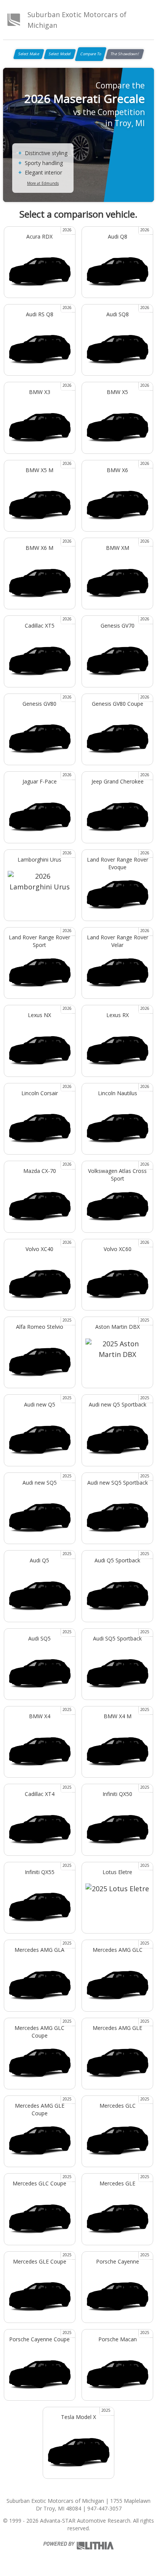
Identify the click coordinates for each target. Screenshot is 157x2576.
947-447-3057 (104, 2508)
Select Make (29, 54)
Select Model (60, 54)
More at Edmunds (43, 183)
